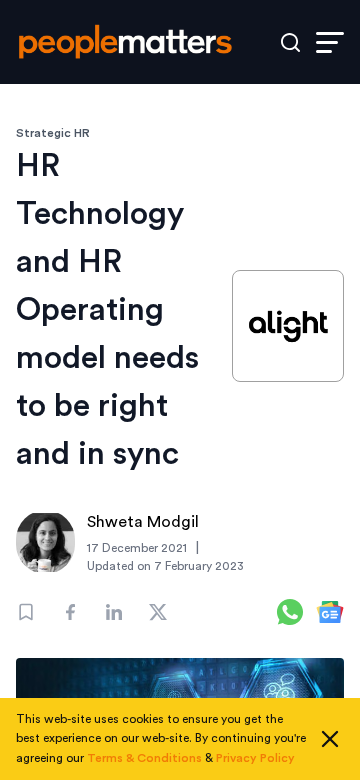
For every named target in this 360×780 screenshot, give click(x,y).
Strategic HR (53, 133)
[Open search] (290, 42)
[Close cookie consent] (330, 739)
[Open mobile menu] (330, 42)
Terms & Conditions (144, 758)
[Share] (70, 612)
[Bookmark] (26, 612)
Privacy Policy (255, 758)
